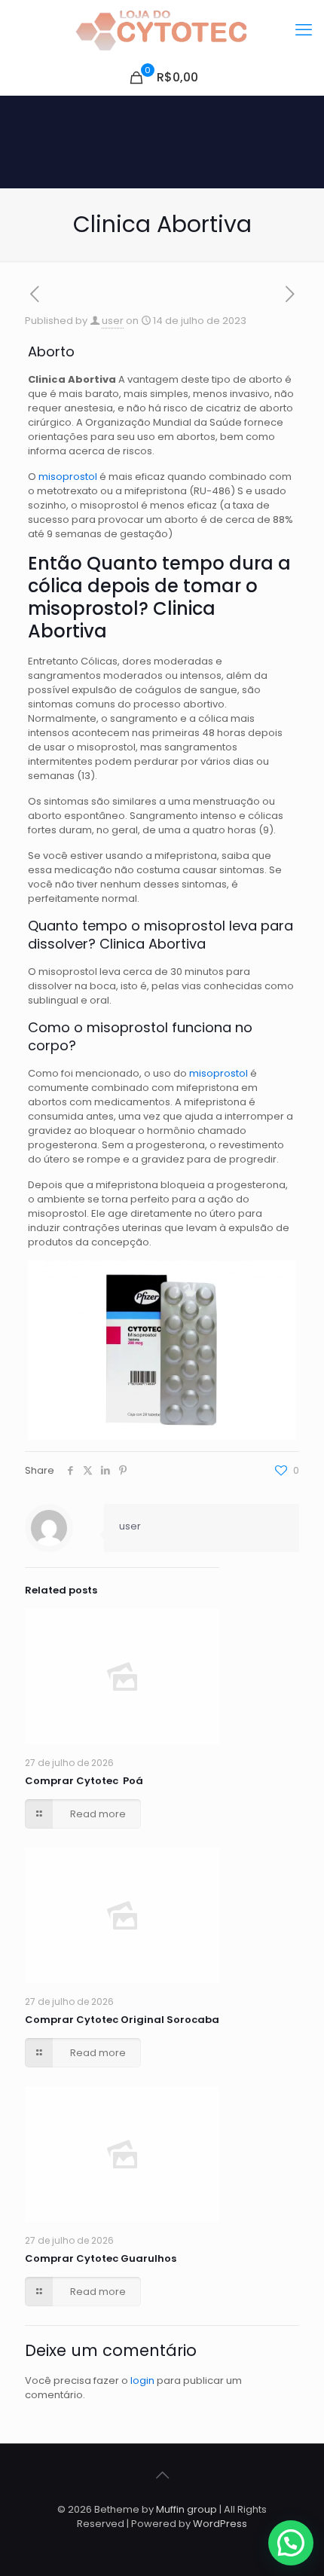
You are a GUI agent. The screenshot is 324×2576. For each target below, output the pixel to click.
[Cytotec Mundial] (162, 30)
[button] (291, 2543)
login (142, 2380)
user (113, 321)
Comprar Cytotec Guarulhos (101, 2258)
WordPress (220, 2524)
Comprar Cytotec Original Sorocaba (122, 2020)
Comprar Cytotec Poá (84, 1781)
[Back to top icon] (162, 2475)
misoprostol (69, 477)
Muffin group (186, 2509)
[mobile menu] (304, 30)
